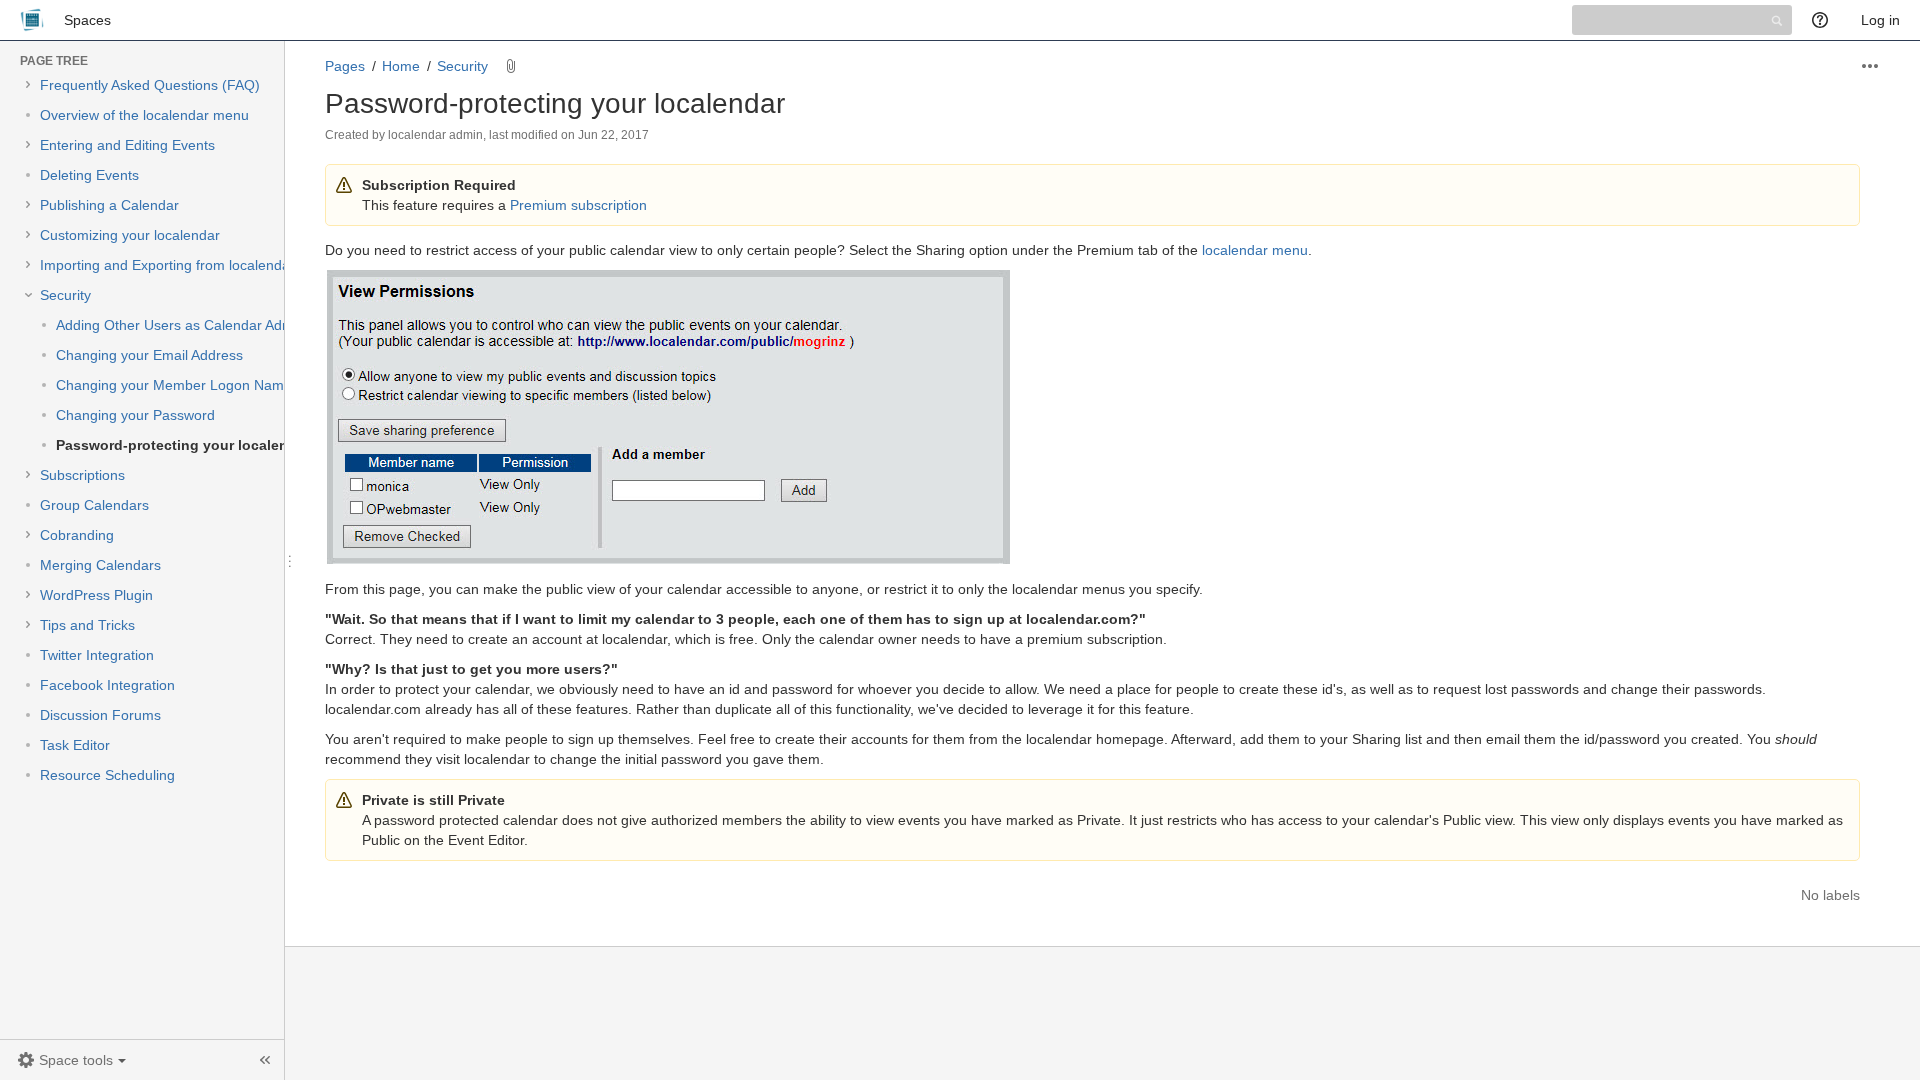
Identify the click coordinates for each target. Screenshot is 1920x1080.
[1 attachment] (511, 66)
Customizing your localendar (130, 235)
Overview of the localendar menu (144, 115)
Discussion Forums (100, 715)
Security (65, 295)
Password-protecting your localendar (183, 445)
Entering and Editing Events (127, 145)
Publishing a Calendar (109, 205)
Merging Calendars (100, 565)
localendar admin (435, 135)
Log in (1880, 20)
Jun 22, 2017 (613, 135)
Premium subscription (578, 205)
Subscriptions (82, 475)
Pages (345, 66)
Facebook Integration (107, 685)
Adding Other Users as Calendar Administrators (206, 325)
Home (401, 66)
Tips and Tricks (87, 625)
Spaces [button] (87, 20)
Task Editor (75, 745)
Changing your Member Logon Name (174, 385)
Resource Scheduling (107, 775)
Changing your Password (135, 415)
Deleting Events (89, 175)
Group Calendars (94, 505)
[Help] (1826, 20)
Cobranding (77, 535)
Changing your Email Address (149, 355)
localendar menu (1255, 250)
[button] (72, 1060)
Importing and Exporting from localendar (167, 265)
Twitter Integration (97, 655)
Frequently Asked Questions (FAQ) (150, 85)
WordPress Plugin (96, 595)
